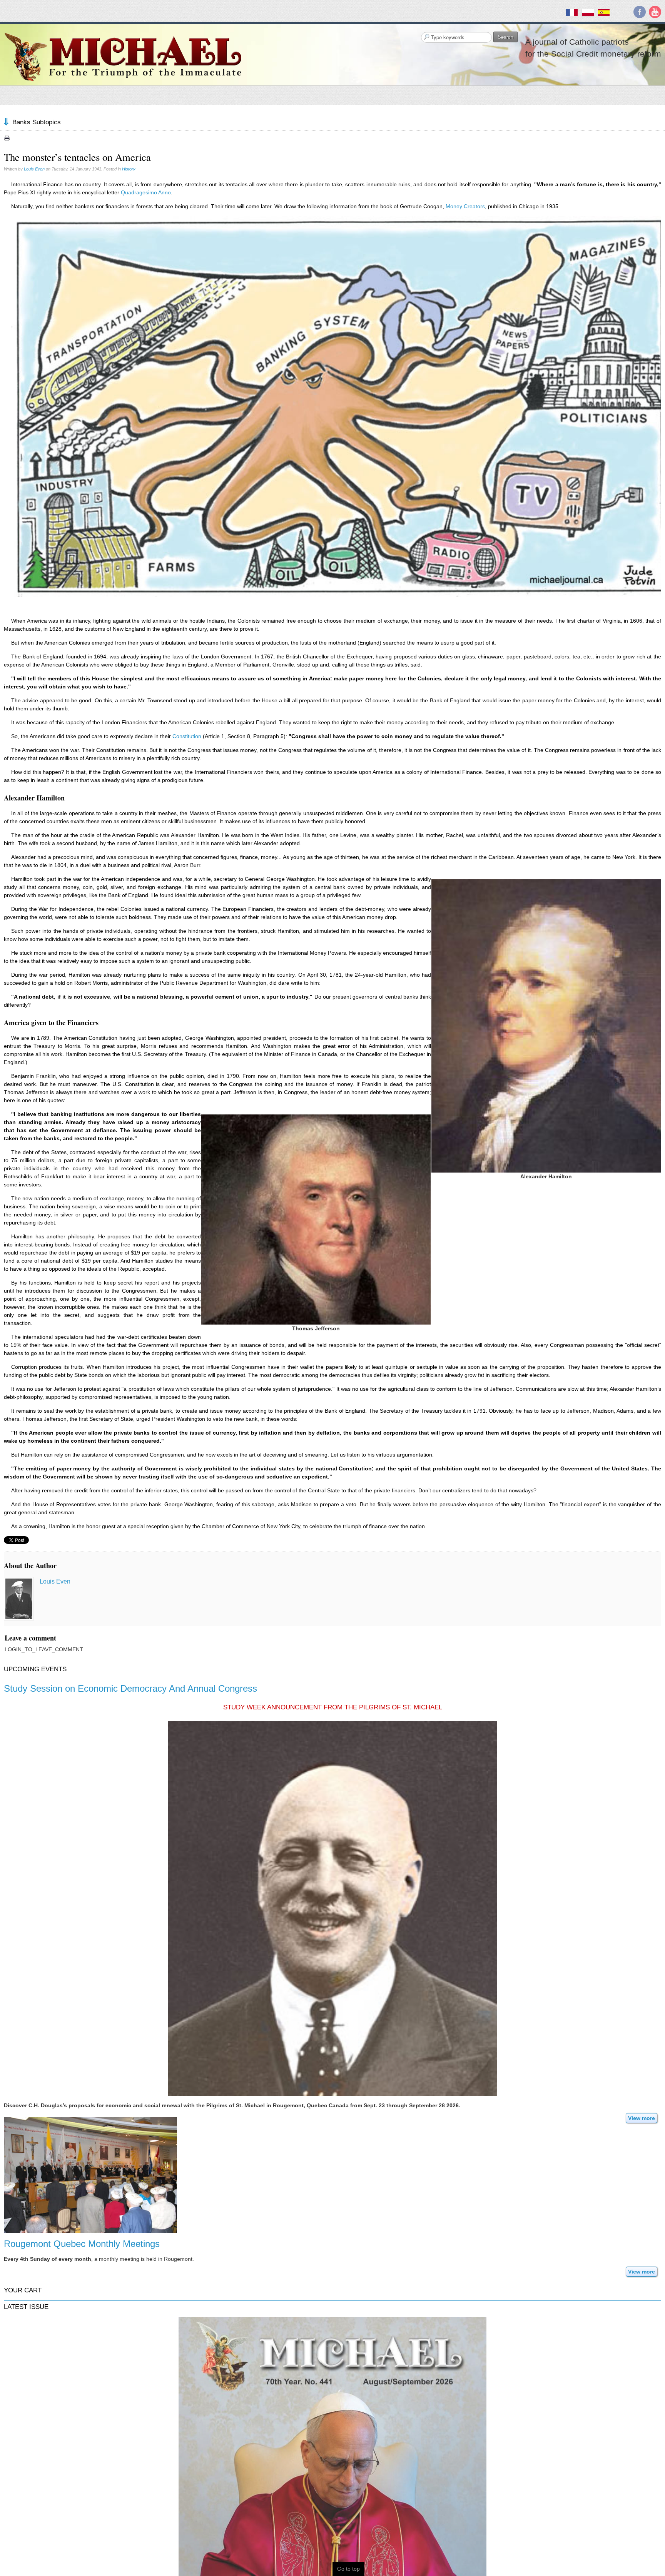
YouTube (655, 12)
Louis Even (34, 169)
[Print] (7, 138)
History (129, 169)
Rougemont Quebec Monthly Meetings (82, 2244)
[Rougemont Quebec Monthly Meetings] (90, 2175)
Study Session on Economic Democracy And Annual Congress (130, 1688)
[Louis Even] (19, 1599)
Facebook (640, 12)
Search (505, 37)
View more (642, 2118)
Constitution (187, 736)
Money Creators (465, 206)
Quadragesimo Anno (146, 192)
